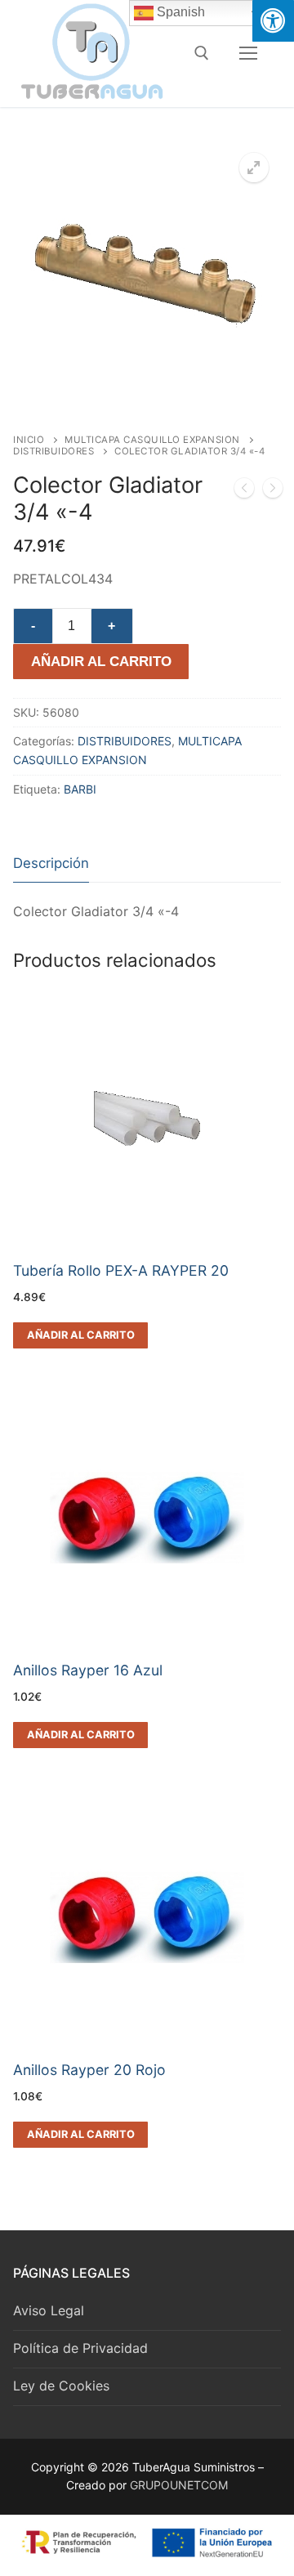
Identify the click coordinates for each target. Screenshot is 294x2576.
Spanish (179, 12)
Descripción (51, 863)
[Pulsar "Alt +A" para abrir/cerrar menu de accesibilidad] (273, 21)
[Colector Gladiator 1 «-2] (273, 491)
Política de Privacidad (80, 2348)
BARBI (80, 789)
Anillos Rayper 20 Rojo (89, 2070)
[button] (254, 168)
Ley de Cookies (61, 2386)
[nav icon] (248, 53)
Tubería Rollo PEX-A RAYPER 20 (121, 1270)
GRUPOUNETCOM (179, 2485)
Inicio (29, 440)
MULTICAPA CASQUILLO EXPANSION (152, 440)
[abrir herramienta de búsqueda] (202, 53)
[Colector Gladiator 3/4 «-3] (244, 491)
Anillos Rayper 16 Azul (88, 1670)
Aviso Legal (49, 2310)
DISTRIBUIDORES (53, 451)
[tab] (51, 864)
